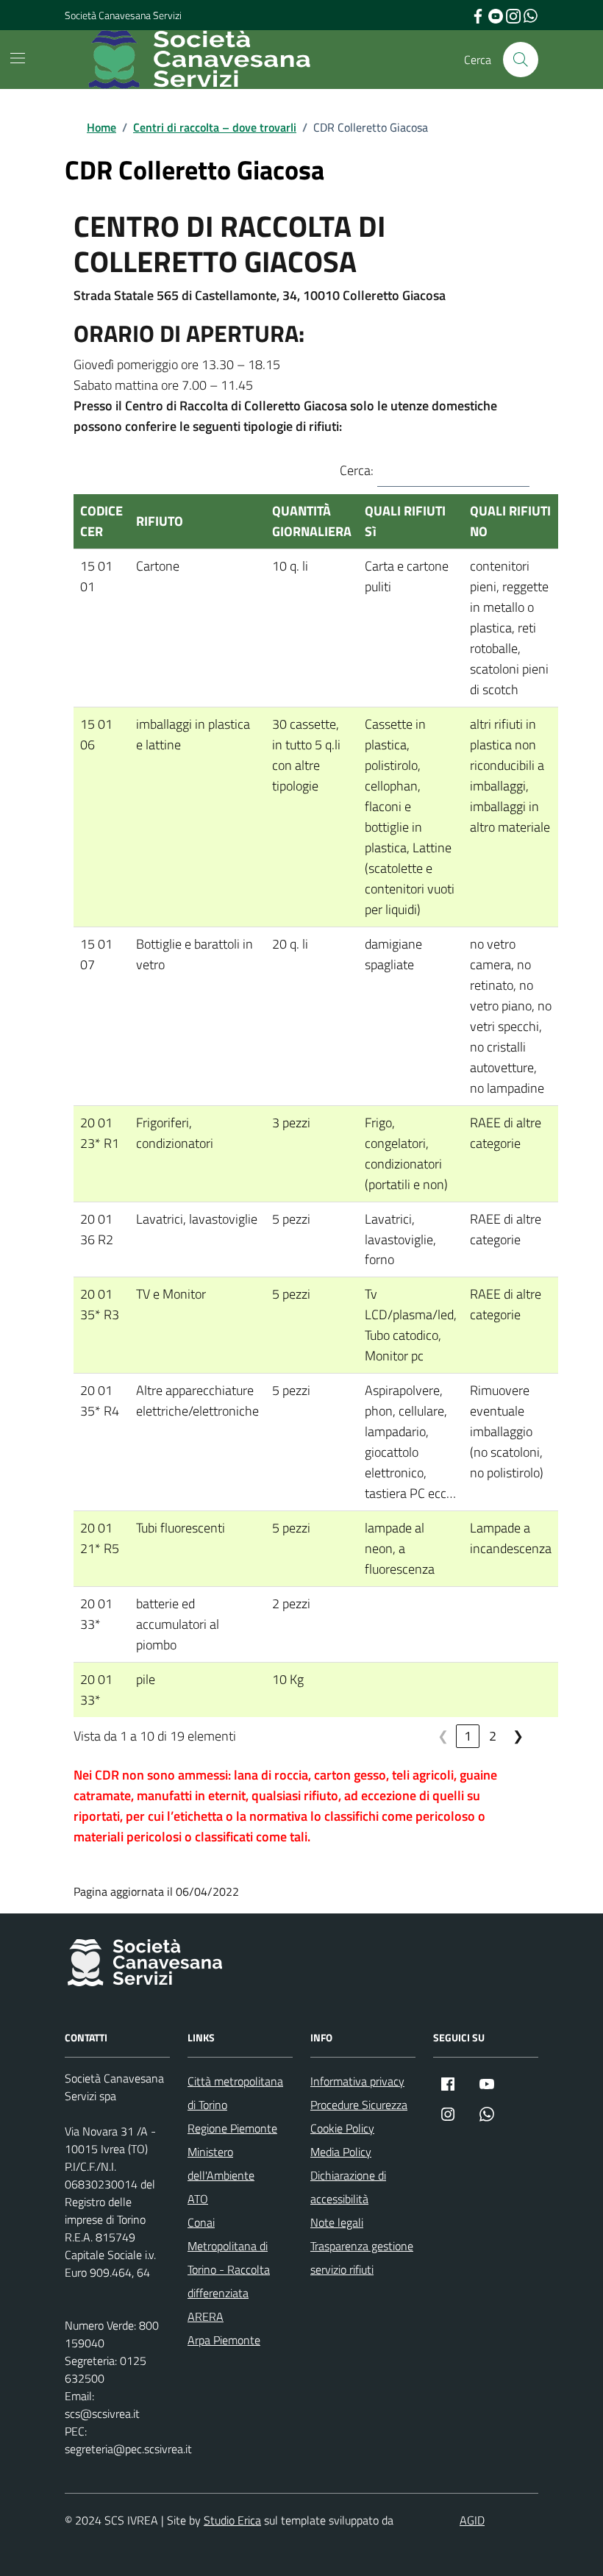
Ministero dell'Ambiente (221, 2163)
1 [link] (468, 1736)
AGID (472, 2520)
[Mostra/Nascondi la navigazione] (18, 58)
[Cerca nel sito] (521, 60)
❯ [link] (518, 1736)
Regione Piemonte (232, 2128)
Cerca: (357, 470)
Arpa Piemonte (224, 2340)
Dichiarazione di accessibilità (348, 2187)
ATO (198, 2199)
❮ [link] (443, 1736)
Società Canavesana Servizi (123, 15)
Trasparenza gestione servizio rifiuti (362, 2258)
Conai (201, 2222)
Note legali (337, 2222)
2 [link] (493, 1736)
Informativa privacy (357, 2081)
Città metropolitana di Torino (235, 2093)
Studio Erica (232, 2520)
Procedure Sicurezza (359, 2105)
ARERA (206, 2316)
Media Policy (341, 2152)
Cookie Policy (342, 2128)
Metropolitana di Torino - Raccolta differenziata (229, 2269)
